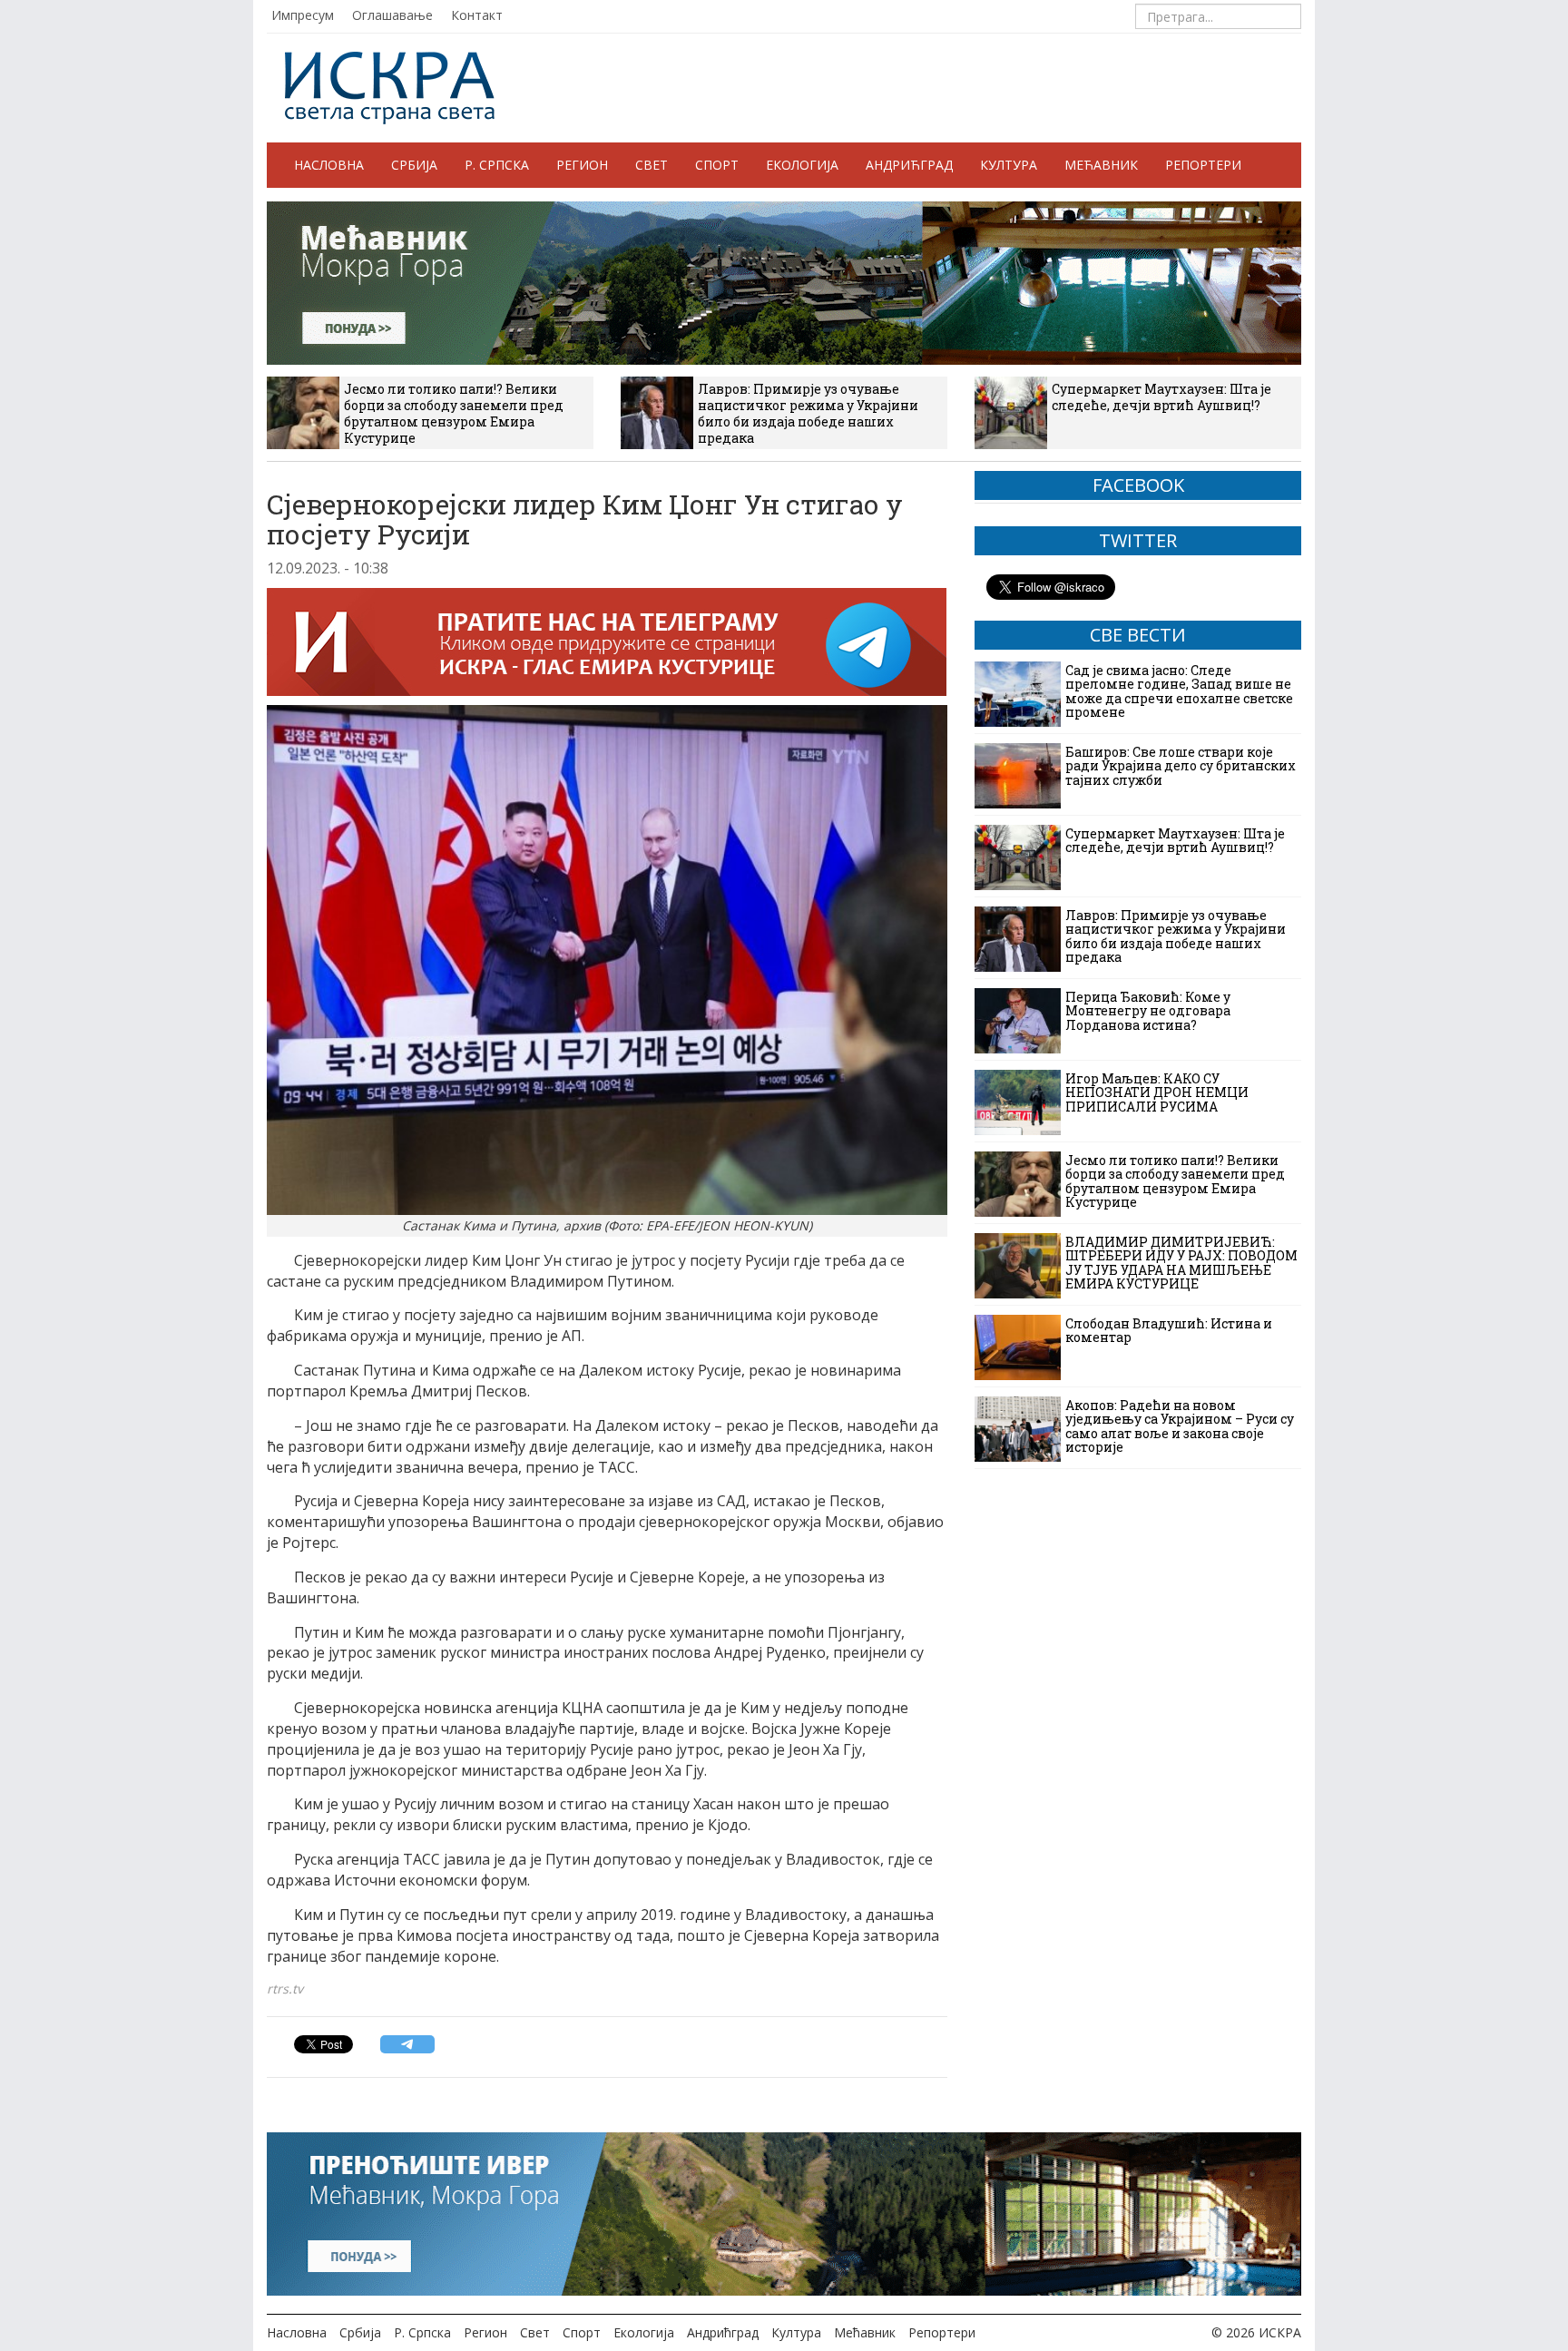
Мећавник (1101, 165)
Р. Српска (497, 165)
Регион (582, 165)
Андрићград (909, 165)
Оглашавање (392, 15)
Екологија (802, 165)
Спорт (717, 165)
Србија (414, 165)
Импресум (303, 15)
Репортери (1203, 165)
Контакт (477, 15)
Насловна (329, 165)
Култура (1009, 165)
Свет (652, 165)
